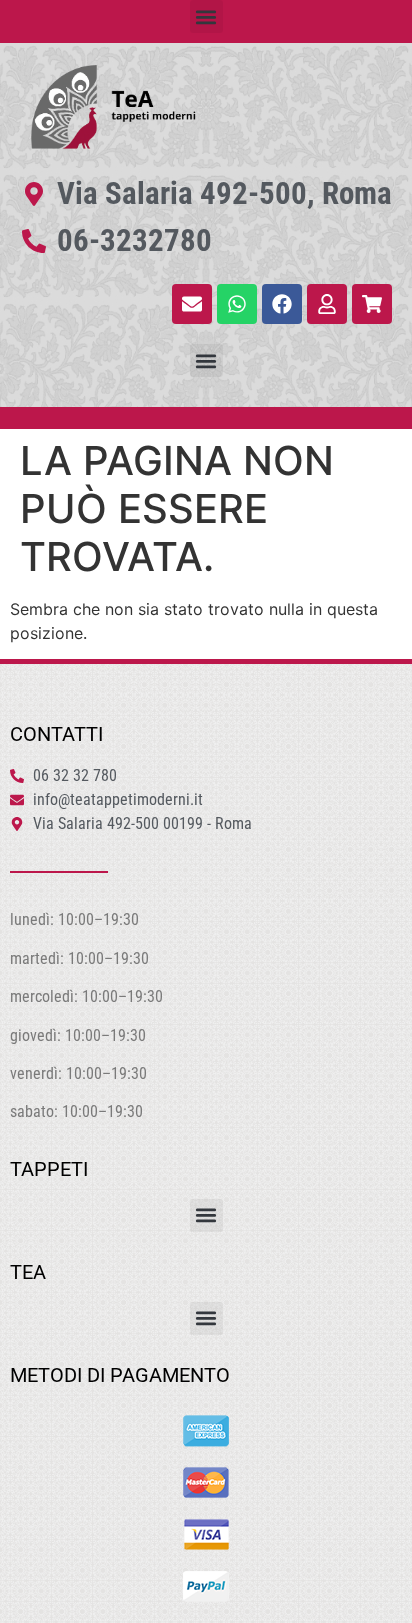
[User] (327, 304)
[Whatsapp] (237, 304)
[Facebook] (282, 304)
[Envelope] (192, 304)
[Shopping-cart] (372, 304)
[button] (206, 16)
